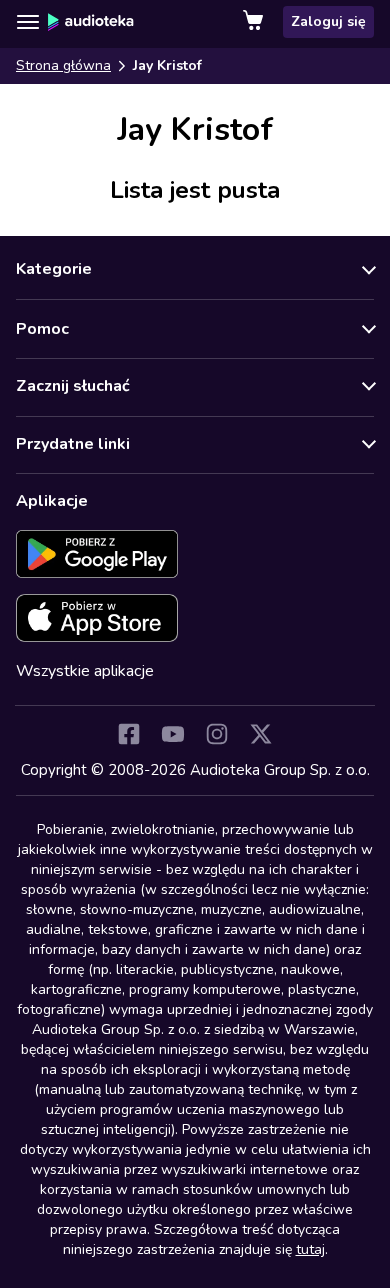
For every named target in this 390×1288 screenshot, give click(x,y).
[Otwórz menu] (28, 22)
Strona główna (63, 65)
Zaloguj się (328, 21)
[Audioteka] (91, 22)
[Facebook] (129, 734)
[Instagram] (217, 734)
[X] (261, 734)
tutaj (310, 1249)
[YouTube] (173, 734)
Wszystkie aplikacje (85, 671)
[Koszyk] (255, 22)
